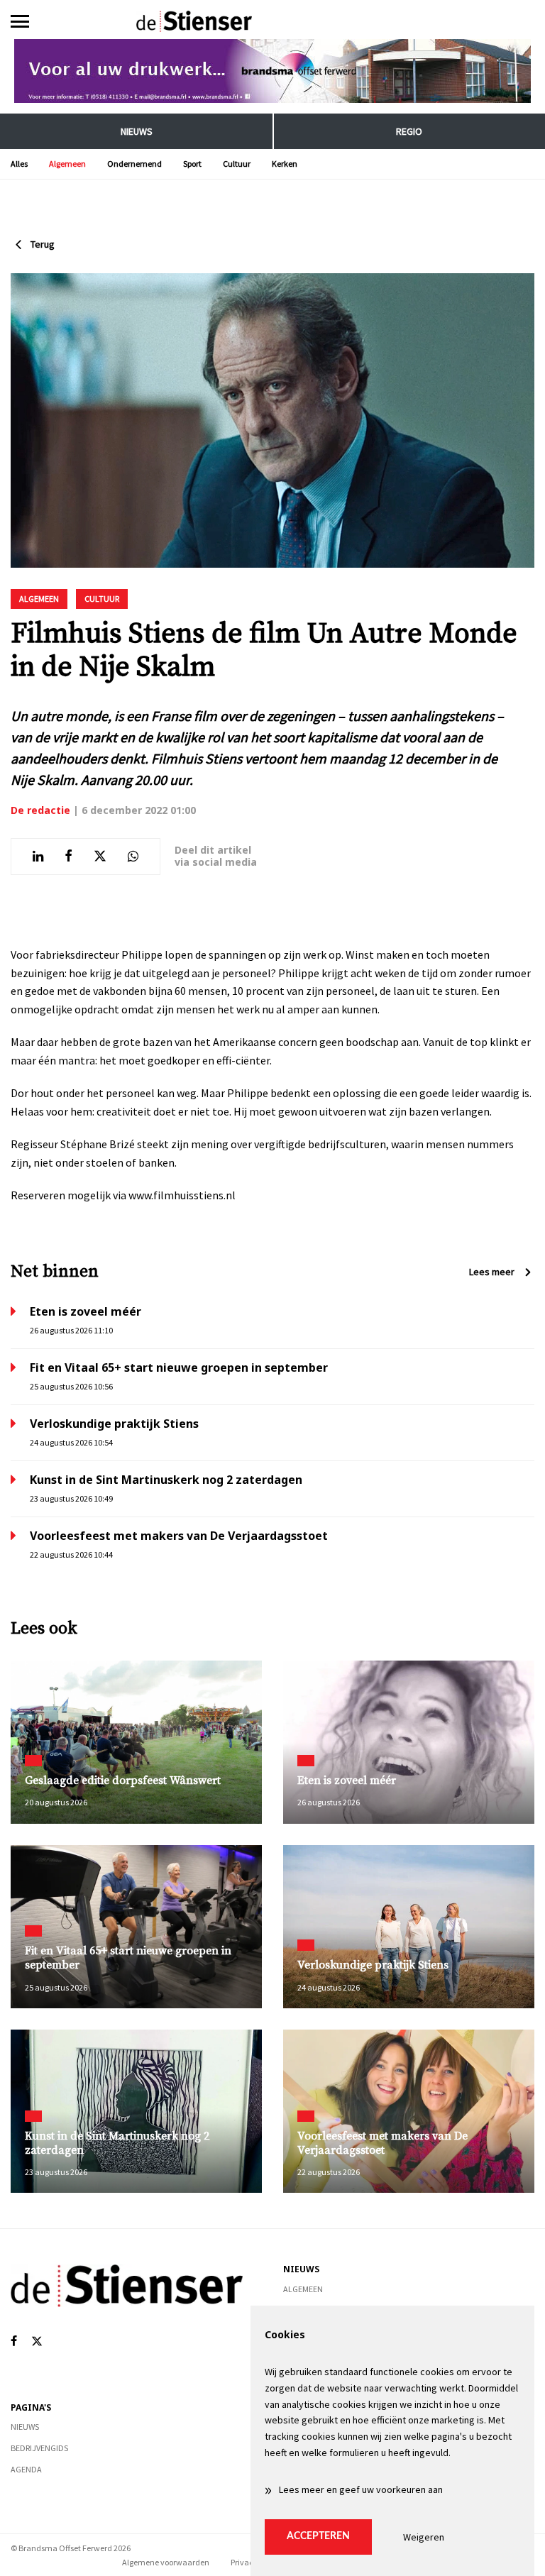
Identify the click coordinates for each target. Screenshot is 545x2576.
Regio (409, 131)
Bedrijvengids (39, 2448)
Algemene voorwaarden (166, 2562)
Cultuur (237, 164)
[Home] (272, 21)
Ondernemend (134, 164)
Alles (19, 164)
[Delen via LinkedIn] (38, 857)
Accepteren (318, 2536)
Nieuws (137, 131)
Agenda (26, 2469)
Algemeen (67, 164)
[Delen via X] (100, 857)
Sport (192, 164)
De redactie (40, 810)
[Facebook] (14, 2341)
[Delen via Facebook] (68, 857)
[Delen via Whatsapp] (133, 857)
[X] (37, 2341)
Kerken (285, 164)
